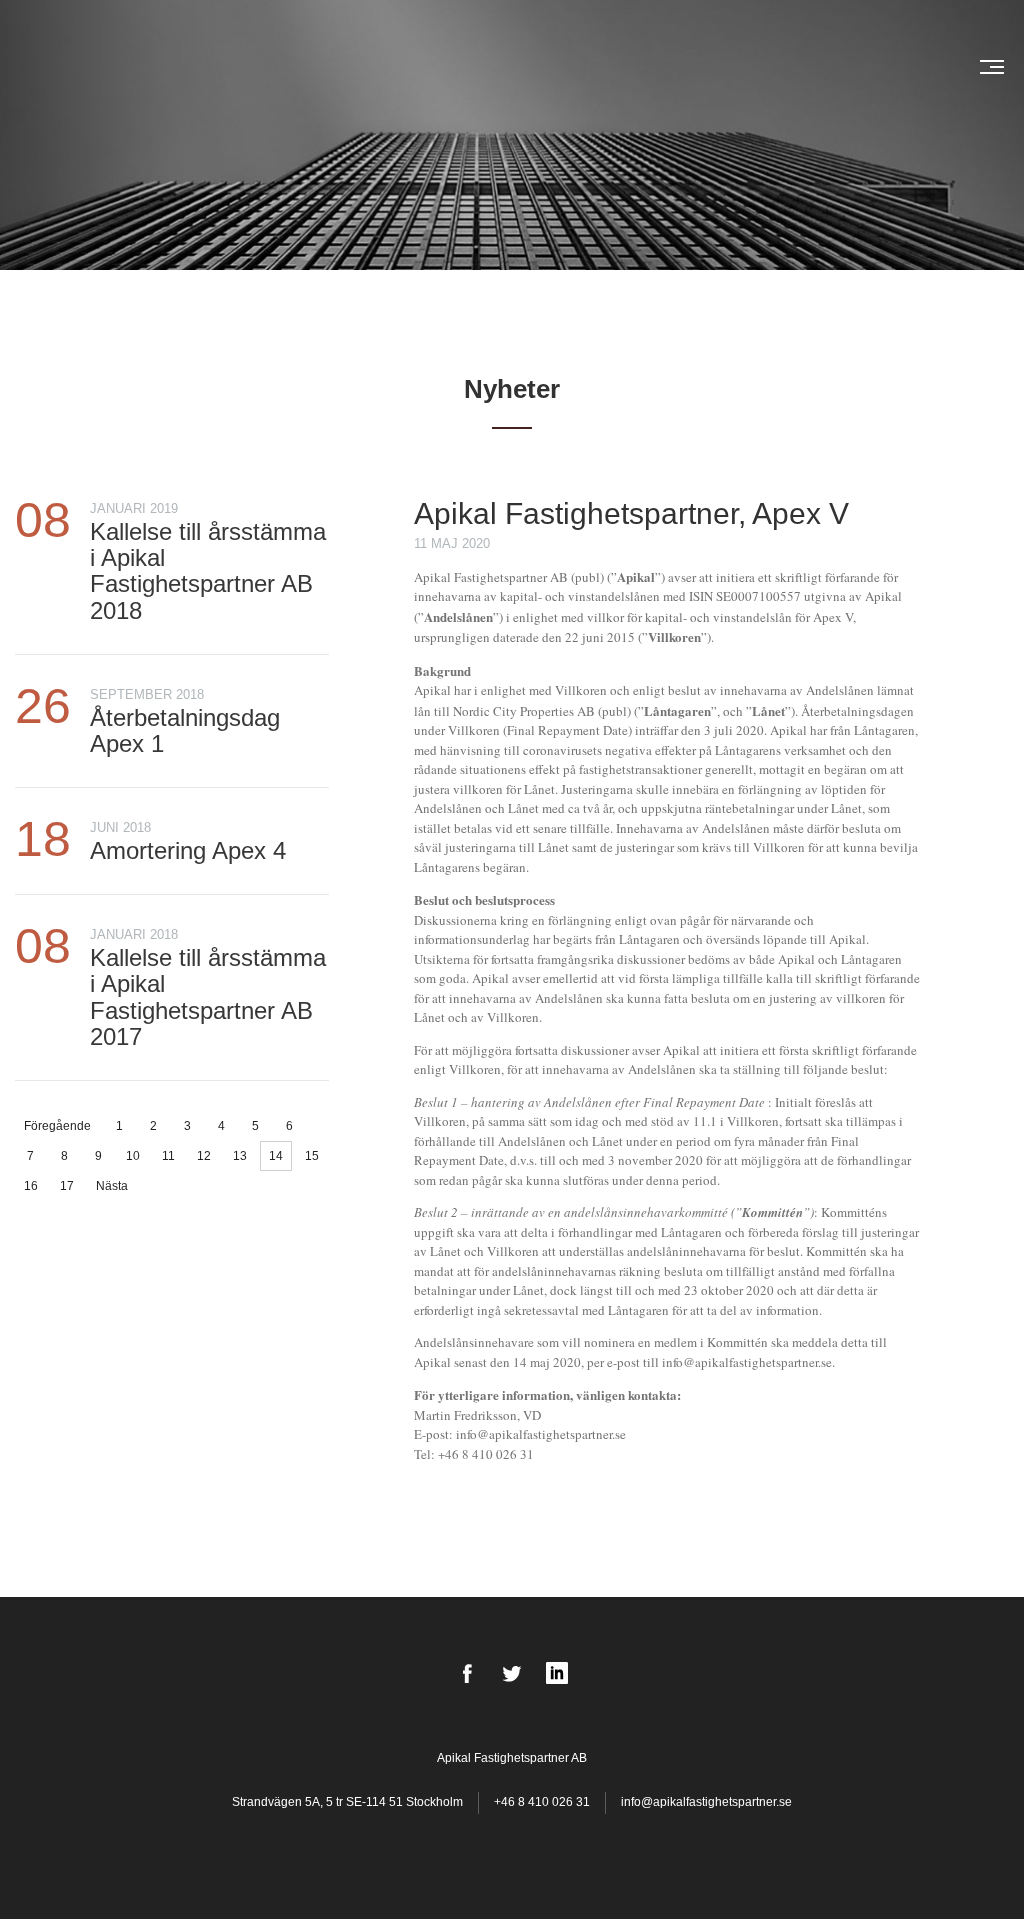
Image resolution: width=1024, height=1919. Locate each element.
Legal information (547, 67)
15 (312, 1156)
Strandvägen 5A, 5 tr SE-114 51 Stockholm (349, 1802)
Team (453, 67)
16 (31, 1186)
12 (204, 1156)
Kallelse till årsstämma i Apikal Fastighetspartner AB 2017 (208, 997)
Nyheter (308, 67)
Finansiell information (707, 67)
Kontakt (899, 67)
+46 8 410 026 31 (542, 1802)
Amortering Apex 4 (188, 850)
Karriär (829, 67)
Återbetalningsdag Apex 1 (185, 730)
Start (248, 67)
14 (276, 1156)
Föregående (57, 1126)
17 (67, 1186)
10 (133, 1156)
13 (240, 1156)
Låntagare (386, 67)
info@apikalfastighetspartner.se (706, 1802)
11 (168, 1156)
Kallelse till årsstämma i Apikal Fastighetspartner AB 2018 (208, 571)
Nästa (112, 1186)
